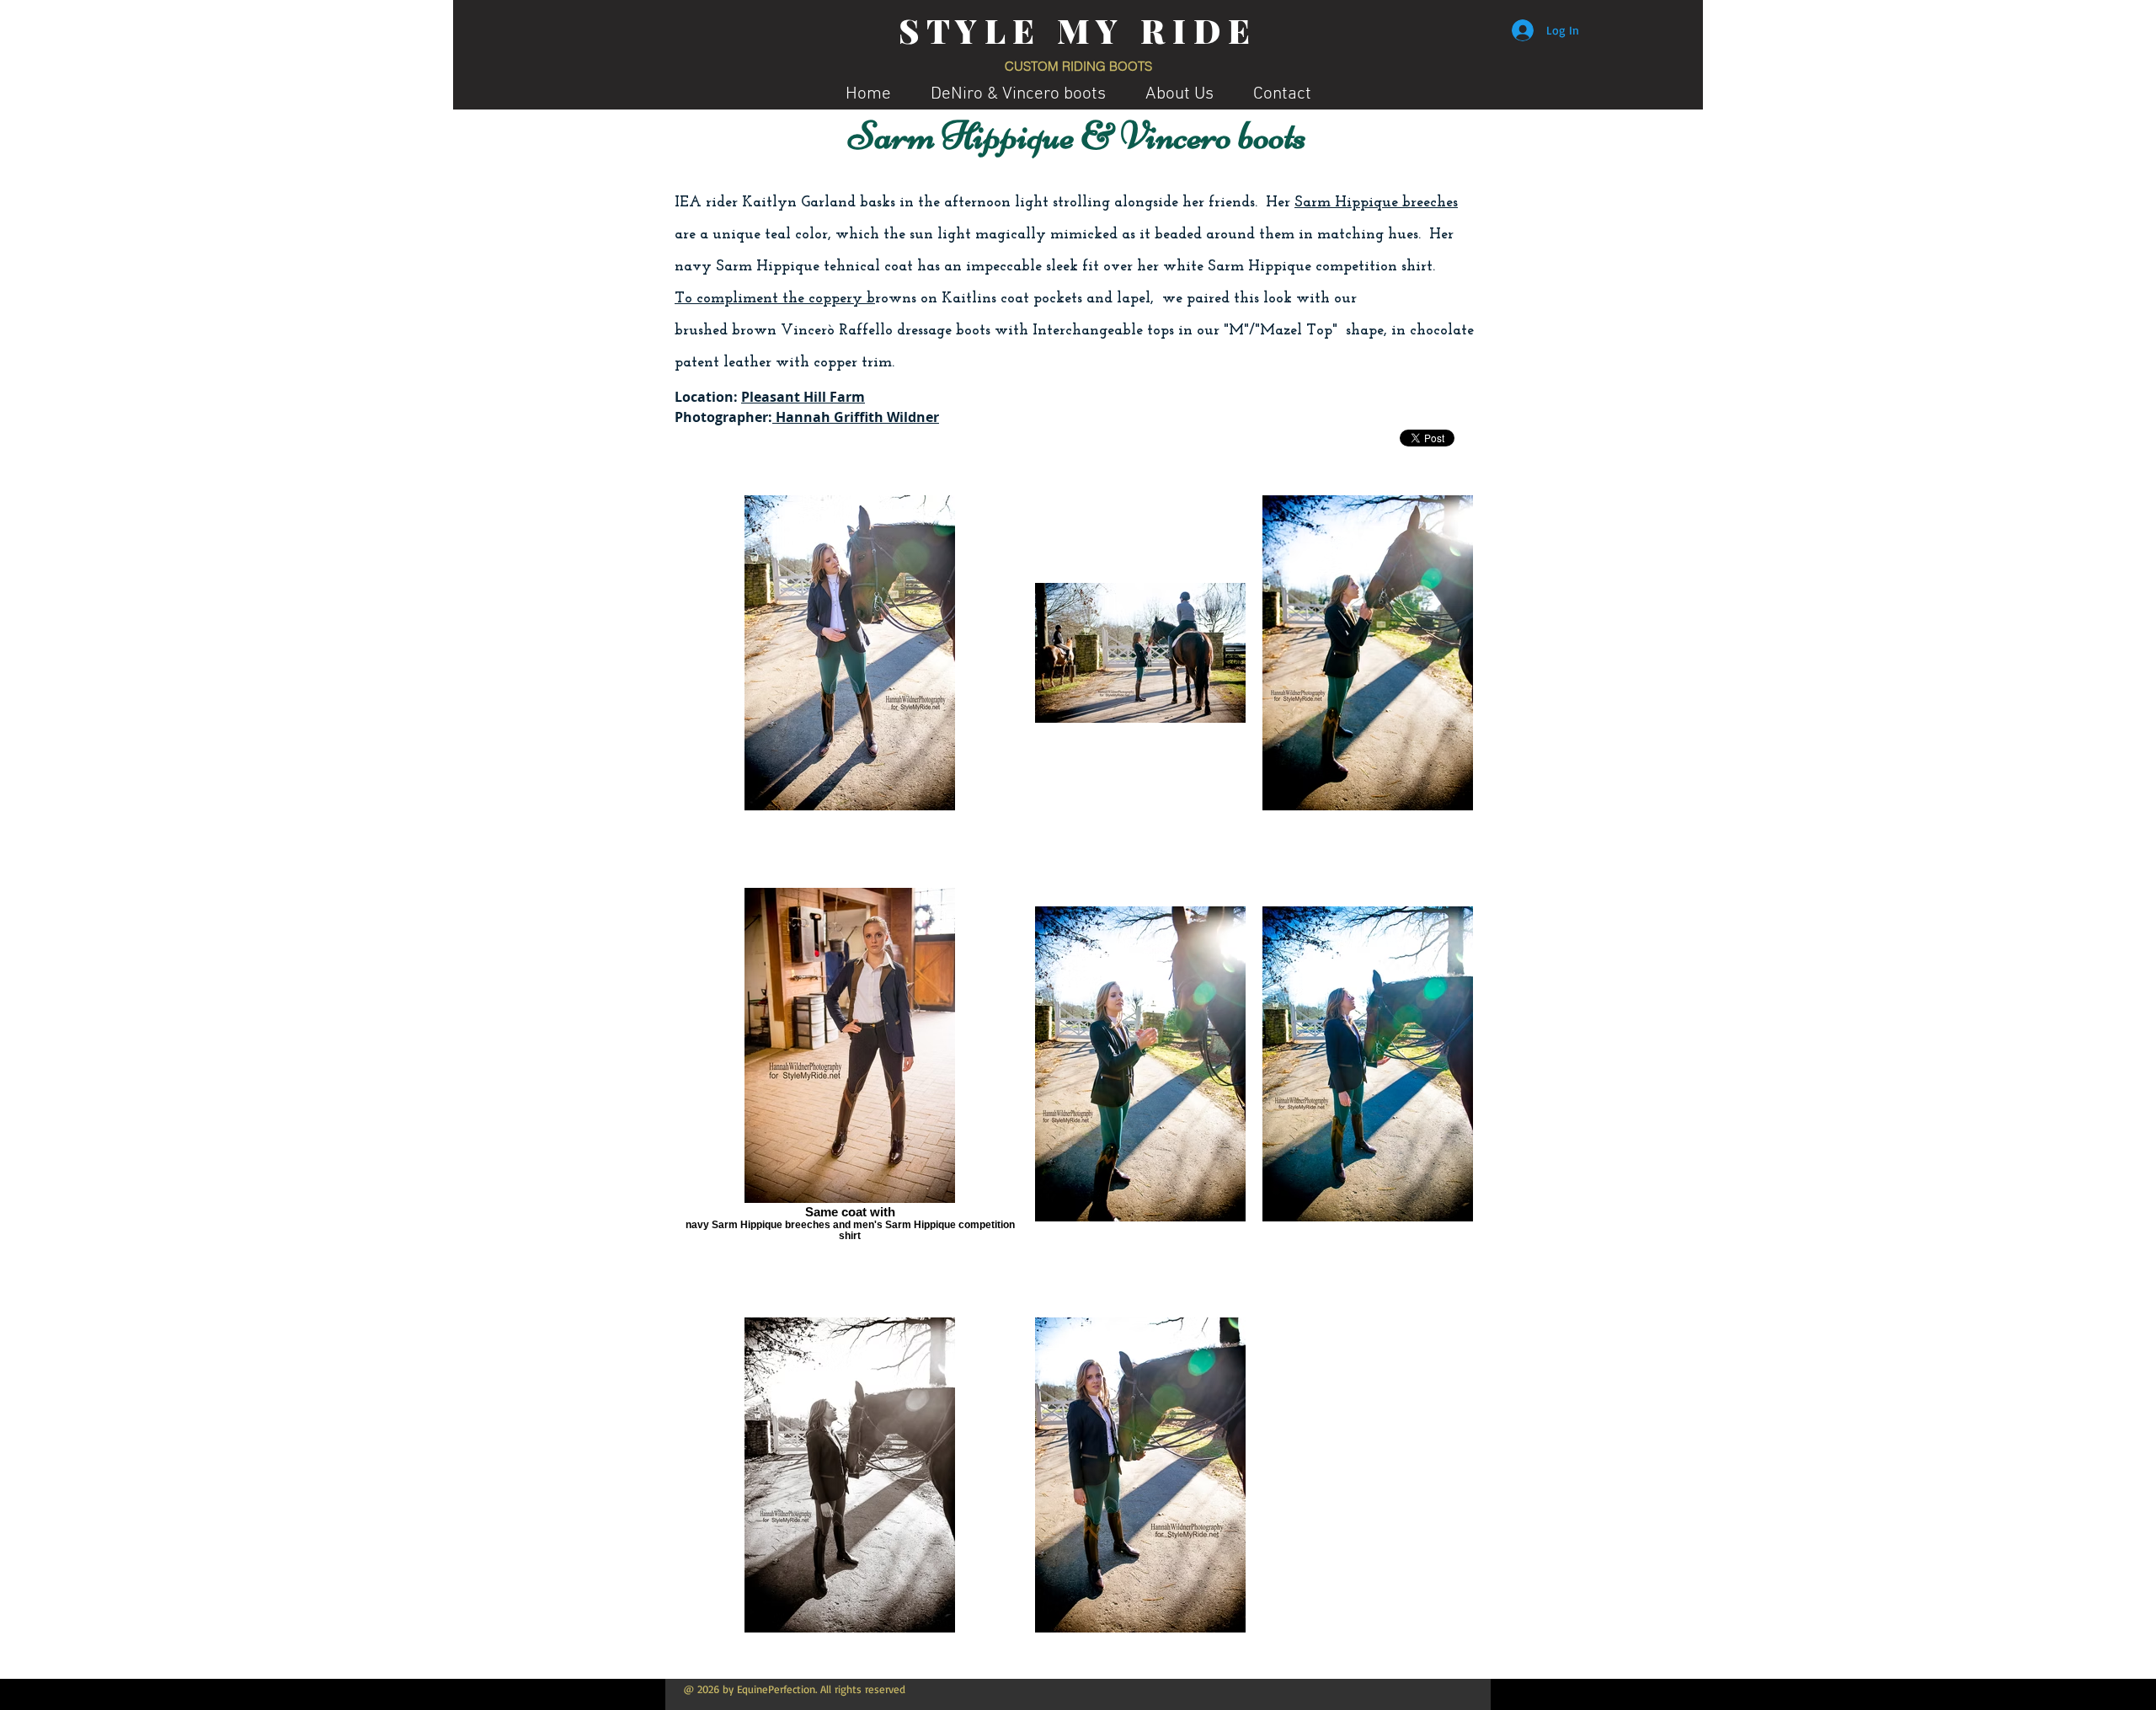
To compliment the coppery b (775, 299)
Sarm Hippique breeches (1376, 203)
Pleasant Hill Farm (803, 397)
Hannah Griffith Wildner (856, 417)
